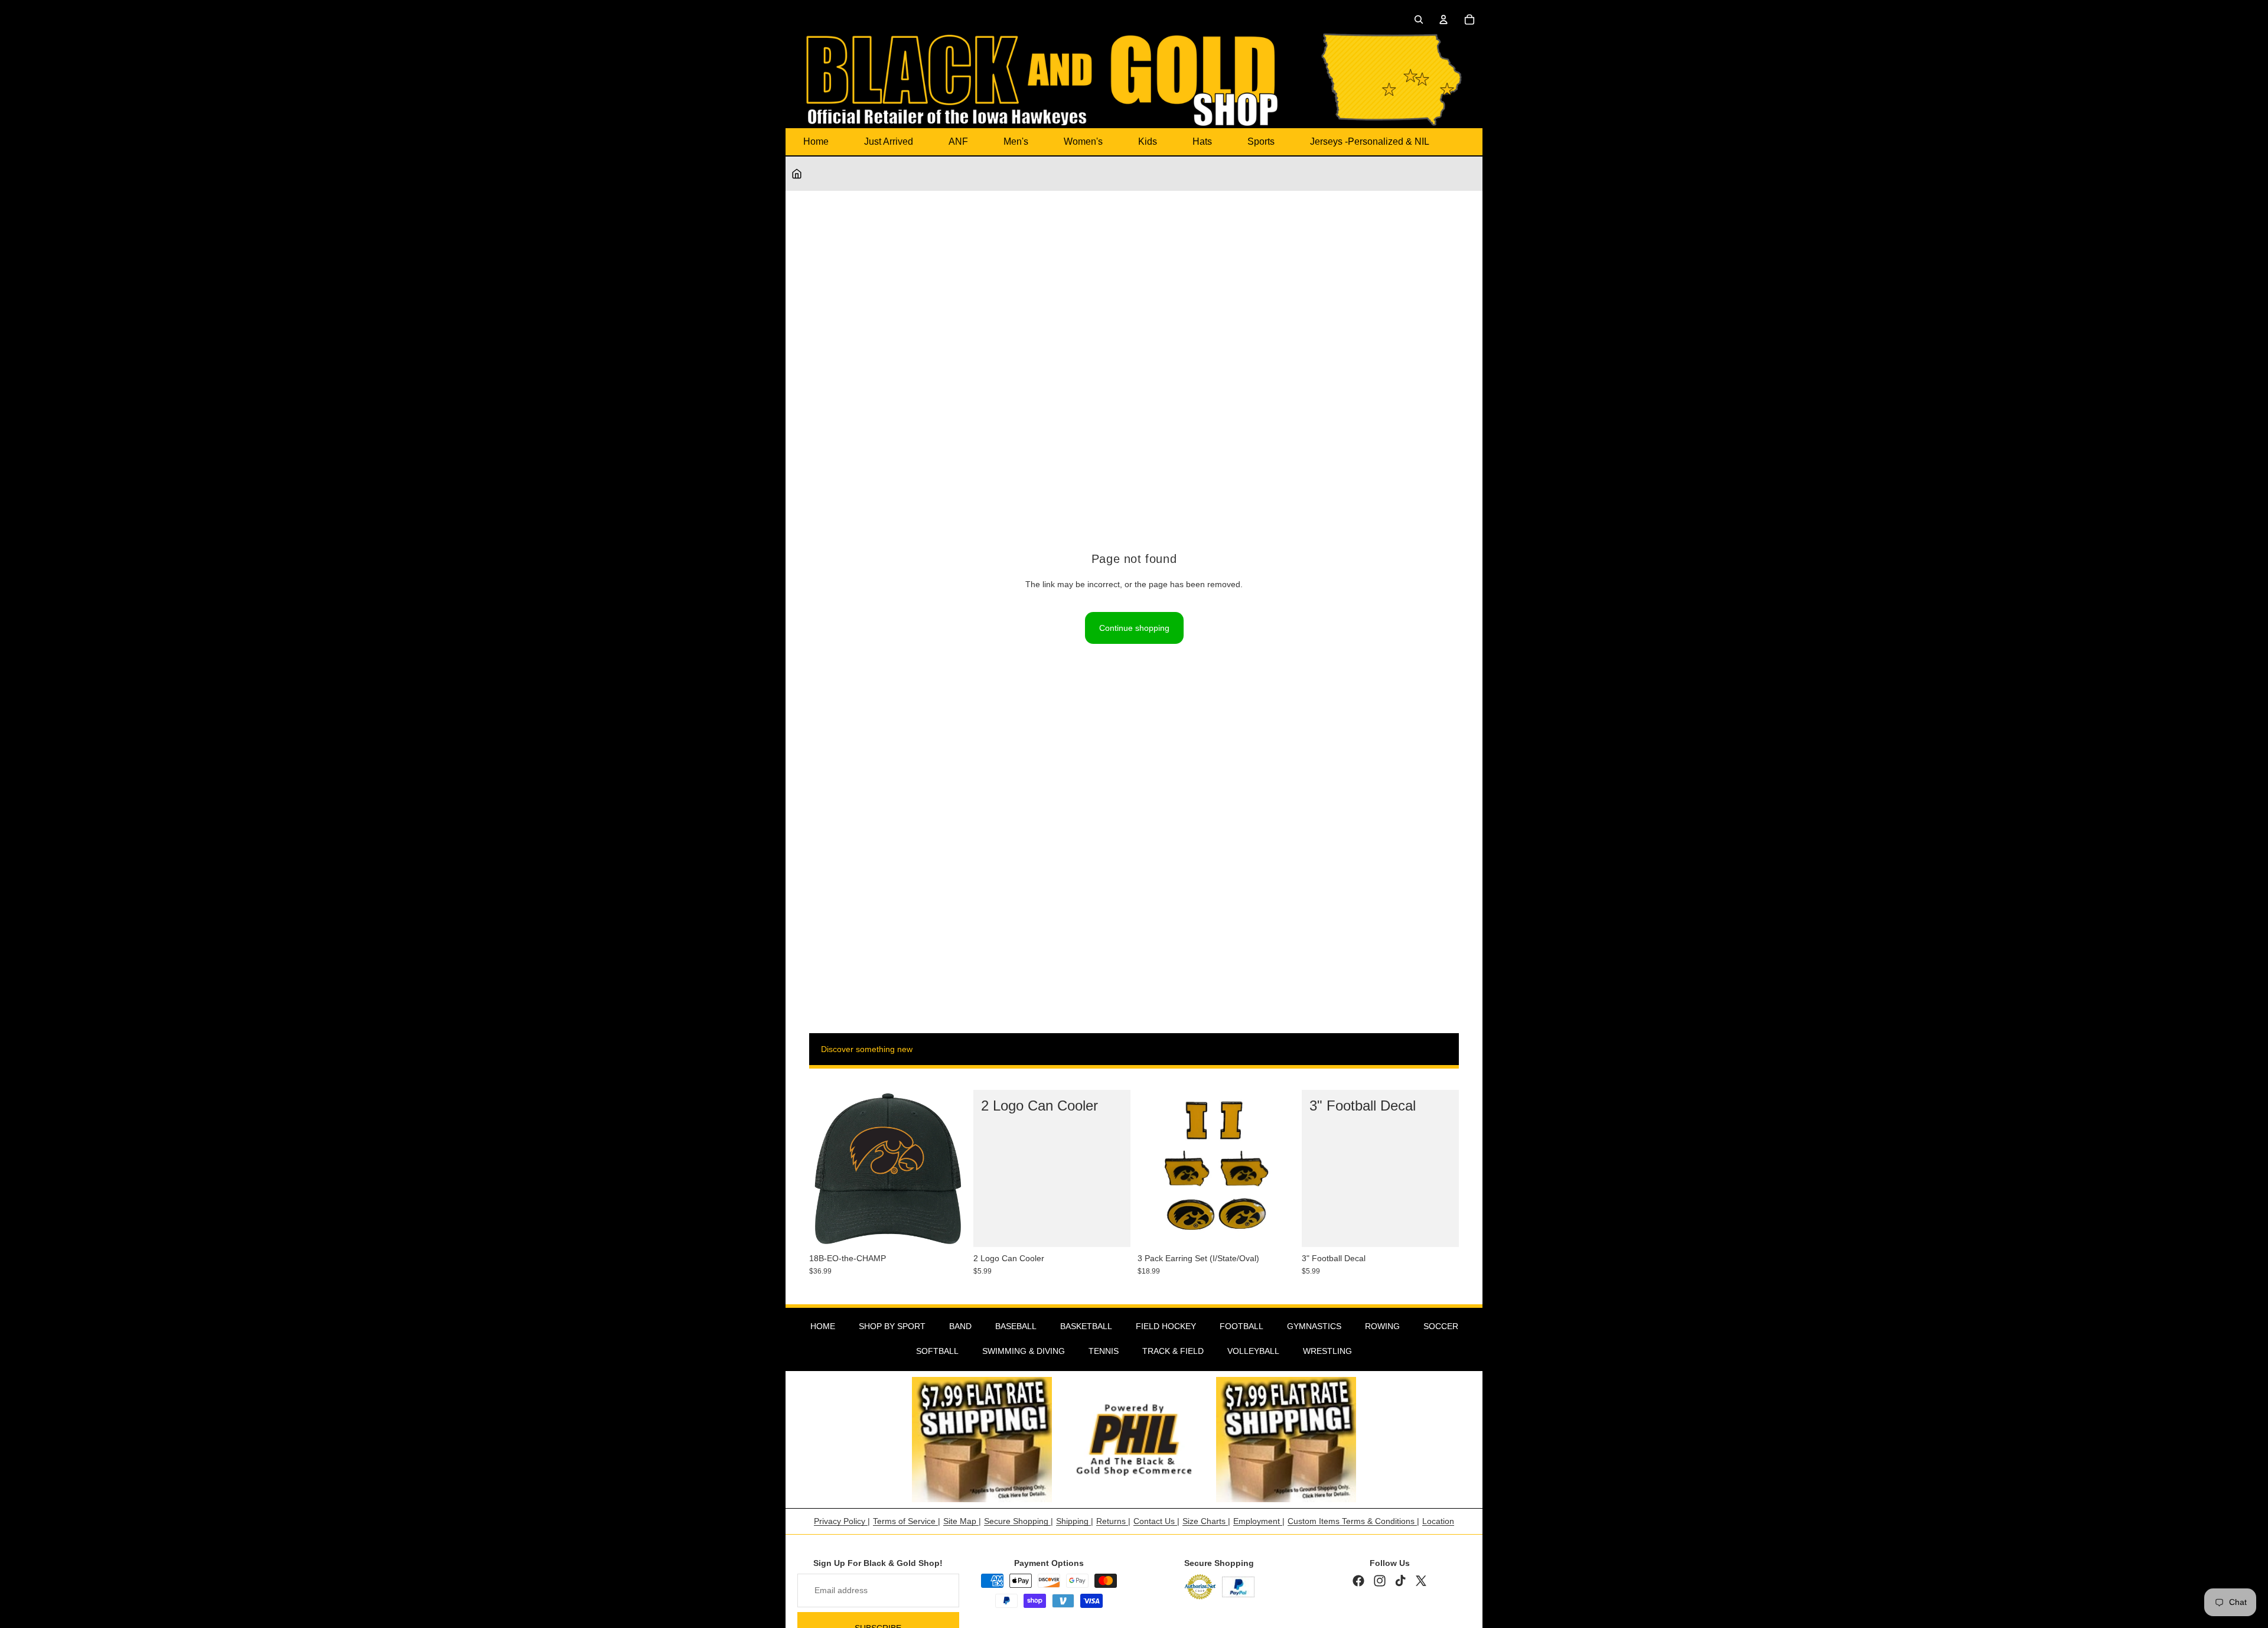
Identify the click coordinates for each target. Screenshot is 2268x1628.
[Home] (797, 174)
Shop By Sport (892, 1326)
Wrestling (1327, 1351)
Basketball (1086, 1326)
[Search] (1419, 19)
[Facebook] (1358, 1581)
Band (960, 1326)
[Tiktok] (1400, 1581)
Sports (1261, 141)
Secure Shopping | (1019, 1521)
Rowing (1382, 1326)
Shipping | (1075, 1521)
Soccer (1441, 1326)
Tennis (1104, 1351)
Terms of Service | (907, 1521)
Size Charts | (1206, 1521)
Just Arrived (889, 141)
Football (1241, 1326)
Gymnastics (1314, 1326)
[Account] (1443, 19)
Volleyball (1253, 1351)
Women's (1083, 141)
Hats (1202, 141)
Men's (1016, 141)
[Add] (948, 1229)
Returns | (1113, 1521)
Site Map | (962, 1521)
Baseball (1016, 1326)
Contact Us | (1156, 1521)
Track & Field (1173, 1351)
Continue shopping (1134, 628)
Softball (937, 1351)
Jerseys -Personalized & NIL (1370, 141)
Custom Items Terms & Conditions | (1353, 1521)
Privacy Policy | (842, 1521)
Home (816, 141)
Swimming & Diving (1024, 1351)
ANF (958, 141)
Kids (1148, 141)
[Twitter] (1421, 1581)
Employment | (1259, 1521)
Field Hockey (1166, 1326)
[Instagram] (1380, 1581)
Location (1438, 1521)
